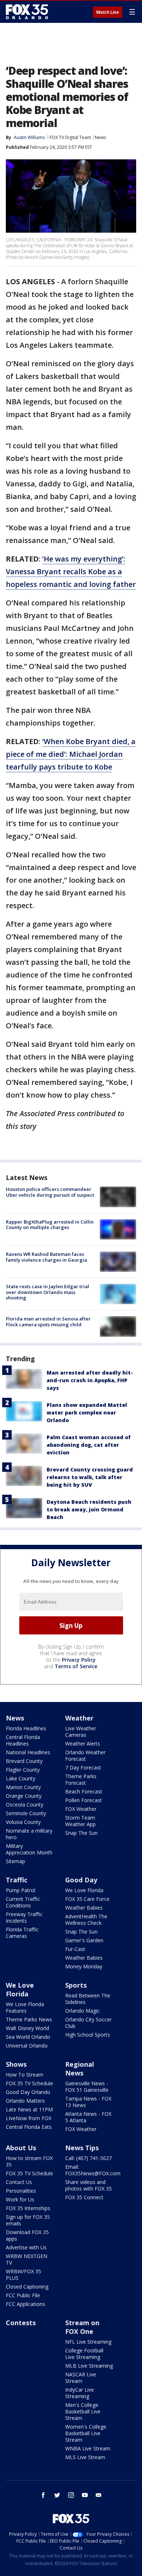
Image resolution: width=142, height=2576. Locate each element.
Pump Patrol (21, 1890)
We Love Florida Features (25, 2007)
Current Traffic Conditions (23, 1902)
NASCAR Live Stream (81, 2378)
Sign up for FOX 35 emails (28, 2220)
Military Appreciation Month (29, 1849)
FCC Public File (23, 2295)
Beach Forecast (84, 1791)
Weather (79, 1718)
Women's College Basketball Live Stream (86, 2433)
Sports (76, 1985)
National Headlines (28, 1752)
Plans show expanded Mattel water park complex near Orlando (87, 1412)
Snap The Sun (81, 1833)
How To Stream (25, 2075)
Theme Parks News (29, 2019)
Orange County (24, 1796)
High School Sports (88, 2035)
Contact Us (19, 2182)
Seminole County (26, 1813)
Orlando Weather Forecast (85, 1756)
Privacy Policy (79, 1660)
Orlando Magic (82, 2011)
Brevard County (24, 1761)
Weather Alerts (83, 1744)
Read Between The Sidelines (88, 1999)
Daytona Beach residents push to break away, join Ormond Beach (89, 1509)
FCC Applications (25, 2304)
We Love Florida (84, 1890)
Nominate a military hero (29, 1834)
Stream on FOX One (82, 2327)
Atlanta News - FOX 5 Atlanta (88, 2117)
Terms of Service (76, 1666)
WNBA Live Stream (88, 2448)
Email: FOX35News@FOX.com (93, 2170)
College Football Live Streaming (84, 2354)
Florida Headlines (26, 1728)
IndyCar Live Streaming (80, 2393)
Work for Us (20, 2199)
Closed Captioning (27, 2287)
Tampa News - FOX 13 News (88, 2102)
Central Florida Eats (29, 2127)
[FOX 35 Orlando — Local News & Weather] (27, 12)
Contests (21, 2323)
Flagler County (23, 1770)
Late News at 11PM (29, 2109)
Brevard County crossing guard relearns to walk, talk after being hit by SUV (90, 1477)
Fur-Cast (75, 1949)
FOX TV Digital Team (70, 137)
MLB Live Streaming (89, 2366)
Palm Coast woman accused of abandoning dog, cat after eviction (89, 1445)
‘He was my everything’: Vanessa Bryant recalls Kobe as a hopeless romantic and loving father (71, 571)
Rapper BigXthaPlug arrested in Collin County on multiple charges (50, 1225)
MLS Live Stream (85, 2457)
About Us (21, 2148)
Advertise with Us (26, 2247)
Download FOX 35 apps (27, 2235)
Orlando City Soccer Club (88, 2023)
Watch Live (108, 12)
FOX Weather (81, 1809)
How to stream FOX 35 (29, 2161)
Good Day (81, 1880)
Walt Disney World (27, 2028)
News (100, 137)
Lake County (21, 1778)
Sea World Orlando (28, 2037)
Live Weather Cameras (81, 1732)
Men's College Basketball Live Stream (83, 2411)
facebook (43, 2495)
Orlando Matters (25, 2101)
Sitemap (15, 1861)
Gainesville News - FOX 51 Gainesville (87, 2087)
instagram (71, 2495)
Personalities (21, 2191)
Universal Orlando (27, 2046)
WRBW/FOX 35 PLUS (23, 2275)
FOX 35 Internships (28, 2208)
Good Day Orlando (28, 2092)
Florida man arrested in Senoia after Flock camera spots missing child (48, 1322)
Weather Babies (84, 1908)
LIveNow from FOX (29, 2118)
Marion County (23, 1787)
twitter (57, 2495)
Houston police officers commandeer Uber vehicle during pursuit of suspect (50, 1192)
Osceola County (25, 1805)
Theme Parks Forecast (81, 1779)
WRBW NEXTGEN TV (27, 2259)
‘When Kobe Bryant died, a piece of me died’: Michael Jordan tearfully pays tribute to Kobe (71, 754)
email (99, 2495)
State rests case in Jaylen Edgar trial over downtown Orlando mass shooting (48, 1292)
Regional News (80, 2069)
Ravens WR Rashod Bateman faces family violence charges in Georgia (46, 1257)
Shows (16, 2064)
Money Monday (84, 1966)
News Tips (82, 2148)
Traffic (17, 1880)
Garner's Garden (84, 1940)
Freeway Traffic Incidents (24, 1917)
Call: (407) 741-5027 (88, 2158)
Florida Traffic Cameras (22, 1933)
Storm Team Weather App (80, 1821)
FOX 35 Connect (84, 2197)
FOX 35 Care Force (87, 1899)
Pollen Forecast (84, 1800)
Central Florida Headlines (23, 1740)
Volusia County (23, 1822)
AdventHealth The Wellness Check (86, 1920)
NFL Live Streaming (88, 2342)
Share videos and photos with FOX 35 (88, 2185)
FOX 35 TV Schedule (29, 2083)
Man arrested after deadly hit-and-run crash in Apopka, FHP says (90, 1380)
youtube (85, 2495)
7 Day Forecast (83, 1767)
